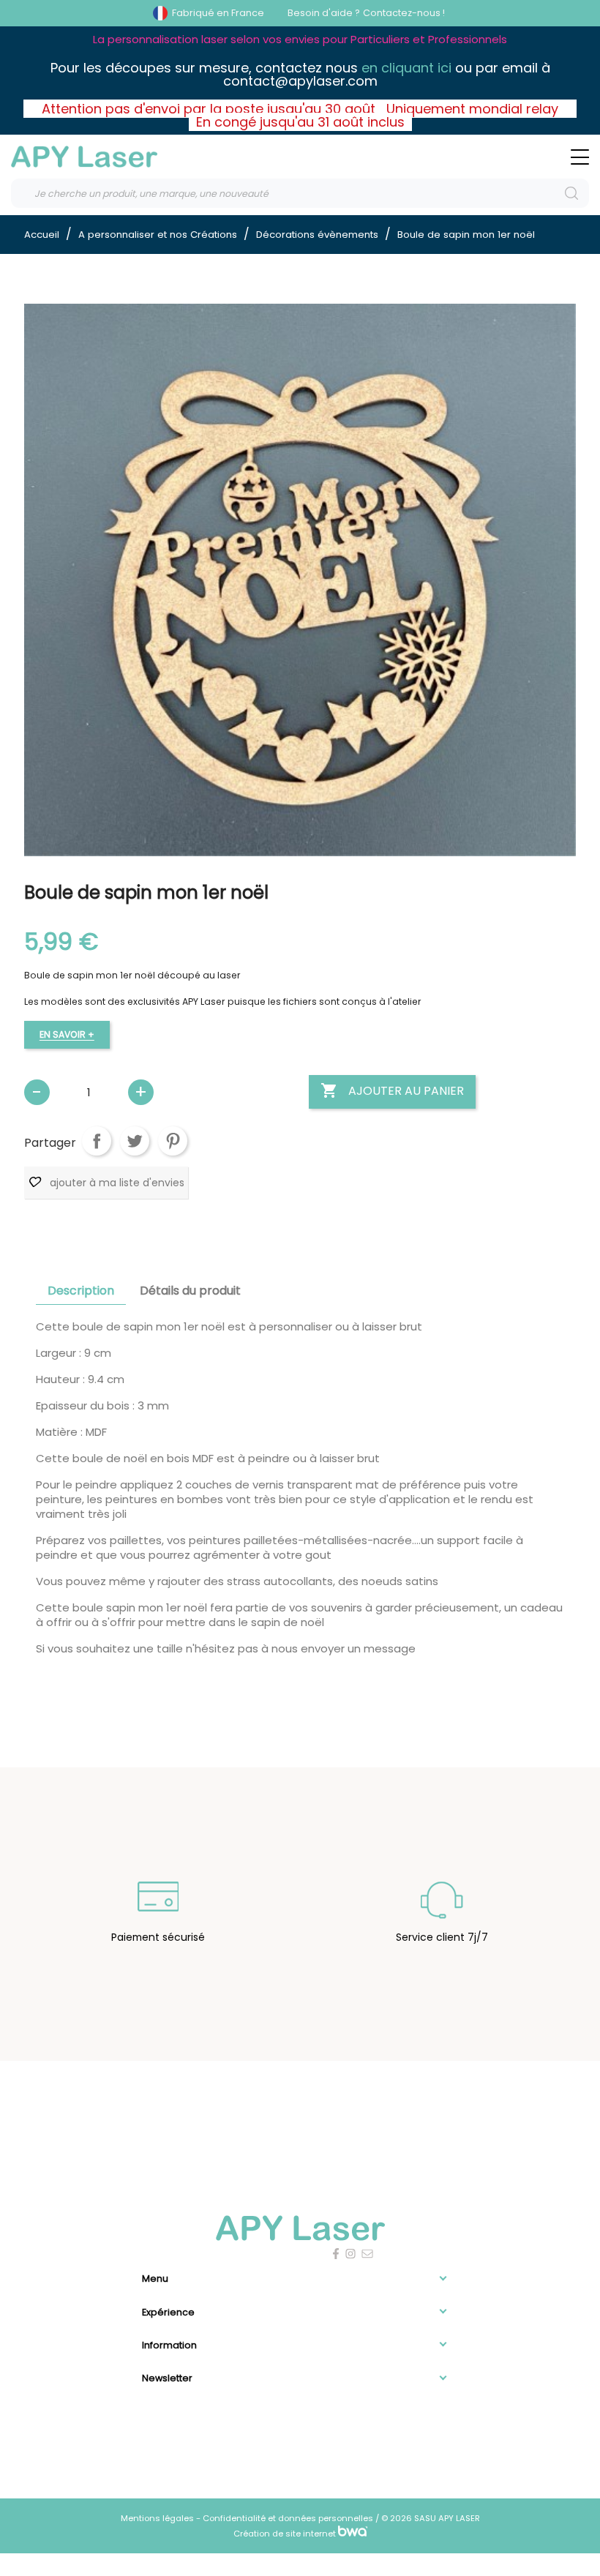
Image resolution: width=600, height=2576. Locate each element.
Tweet (135, 1141)
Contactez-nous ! (404, 13)
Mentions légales (158, 2518)
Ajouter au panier (392, 1090)
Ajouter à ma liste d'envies (116, 1183)
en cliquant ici (406, 68)
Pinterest (173, 1141)
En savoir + (67, 1034)
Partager (97, 1141)
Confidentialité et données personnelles (289, 2518)
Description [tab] (81, 1291)
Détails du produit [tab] (190, 1291)
